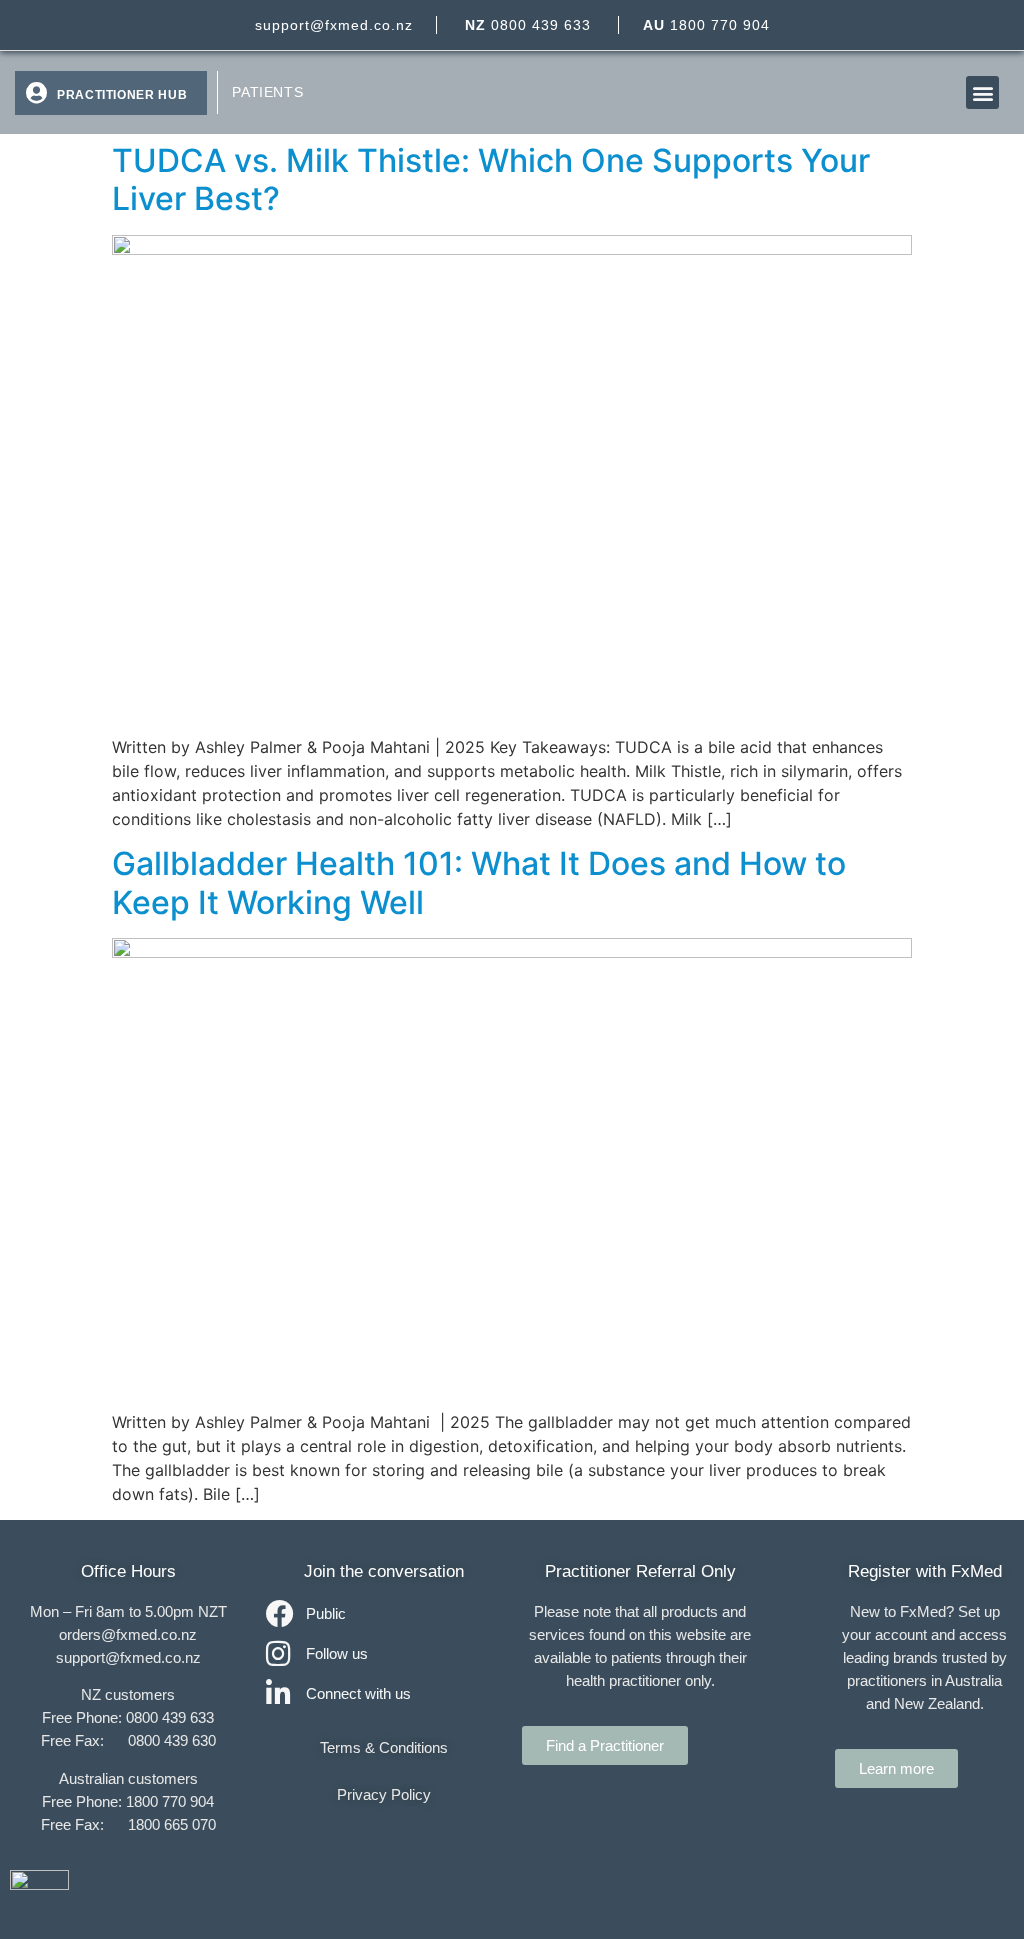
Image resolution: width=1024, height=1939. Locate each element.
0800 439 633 (528, 25)
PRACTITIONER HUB (122, 95)
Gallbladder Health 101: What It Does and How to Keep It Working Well (479, 882)
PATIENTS (267, 92)
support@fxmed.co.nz (334, 25)
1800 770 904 (706, 25)
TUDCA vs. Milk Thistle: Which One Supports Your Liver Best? (491, 179)
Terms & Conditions (384, 1747)
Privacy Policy (384, 1794)
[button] (982, 92)
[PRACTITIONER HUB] (36, 93)
